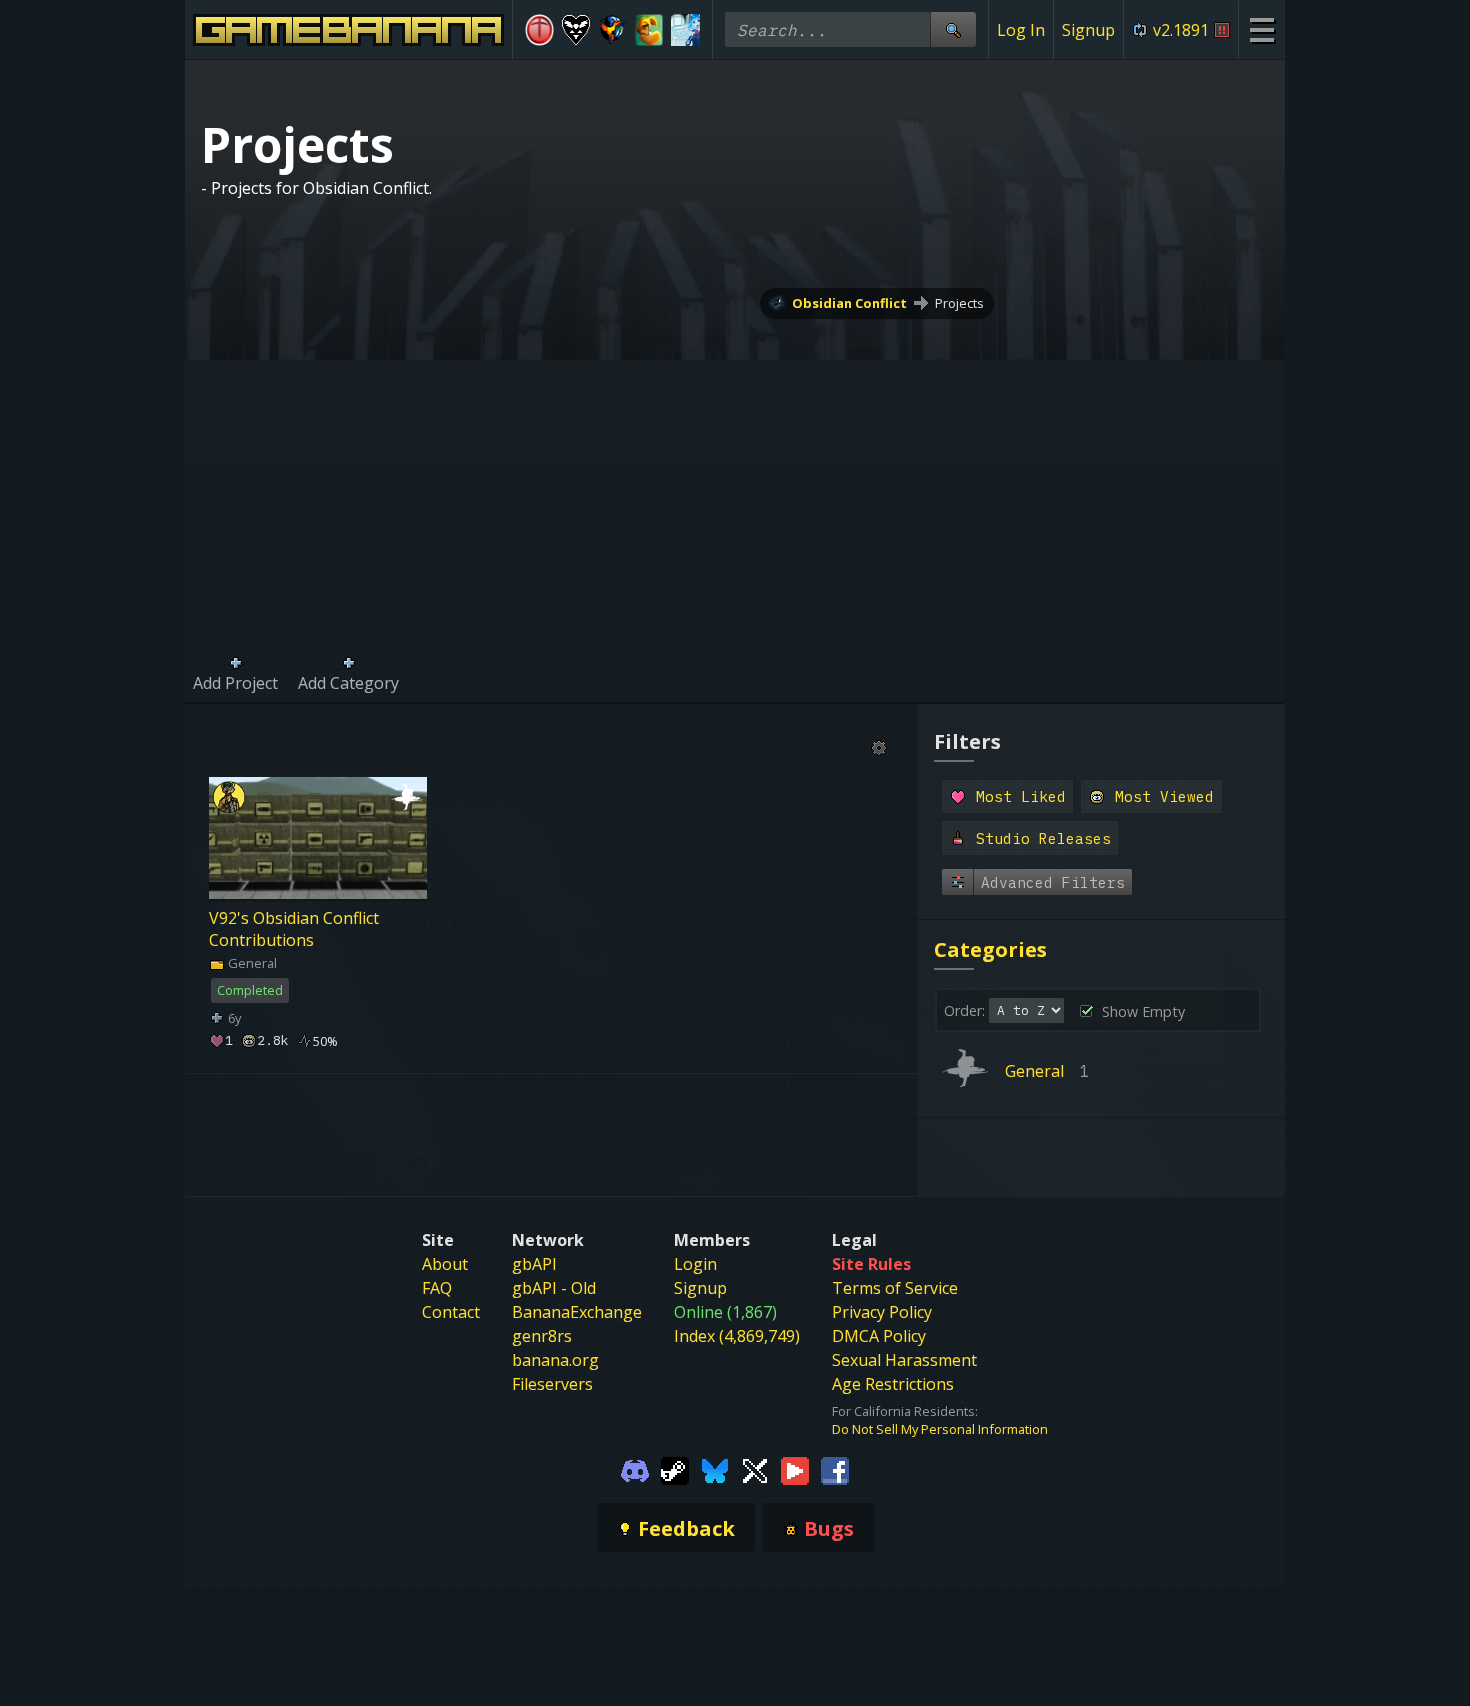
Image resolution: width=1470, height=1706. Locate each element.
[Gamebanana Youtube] (795, 1470)
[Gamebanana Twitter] (755, 1470)
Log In (1021, 30)
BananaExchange (577, 1312)
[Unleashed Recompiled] (612, 30)
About (445, 1264)
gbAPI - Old (554, 1288)
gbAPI (534, 1264)
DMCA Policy (879, 1336)
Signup (1088, 30)
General (251, 963)
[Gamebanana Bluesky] (715, 1470)
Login (695, 1264)
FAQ (437, 1288)
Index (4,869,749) (737, 1336)
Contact (451, 1312)
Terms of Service (895, 1288)
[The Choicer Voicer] (685, 30)
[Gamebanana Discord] (635, 1470)
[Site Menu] (1261, 29)
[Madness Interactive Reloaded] (539, 30)
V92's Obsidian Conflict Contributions (294, 929)
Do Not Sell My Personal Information (940, 1429)
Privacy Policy (882, 1312)
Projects (959, 303)
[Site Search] (953, 29)
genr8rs (542, 1336)
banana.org (555, 1360)
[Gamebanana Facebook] (835, 1470)
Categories (990, 949)
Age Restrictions (893, 1384)
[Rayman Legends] (649, 30)
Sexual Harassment (904, 1360)
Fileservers (552, 1384)
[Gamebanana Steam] (675, 1470)
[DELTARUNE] (576, 30)
